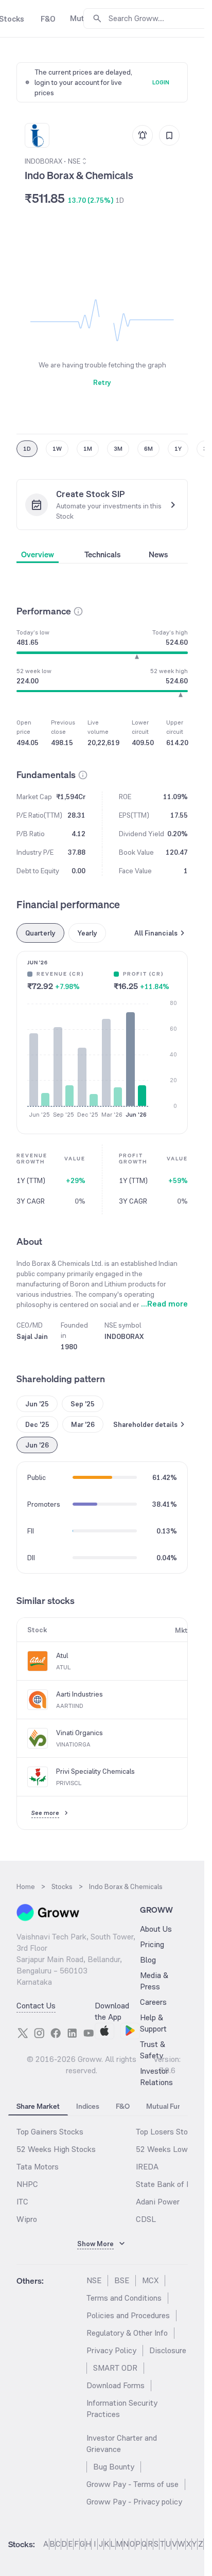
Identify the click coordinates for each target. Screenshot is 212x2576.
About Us (156, 1929)
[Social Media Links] (23, 2033)
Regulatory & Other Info (127, 2333)
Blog (148, 1960)
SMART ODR (115, 2368)
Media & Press (154, 1981)
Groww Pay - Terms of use (132, 2484)
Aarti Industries (79, 1694)
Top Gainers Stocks (50, 2132)
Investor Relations (156, 2077)
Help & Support (153, 2023)
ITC (22, 2202)
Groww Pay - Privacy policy (134, 2502)
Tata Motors (38, 2167)
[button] (78, 611)
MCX (150, 2280)
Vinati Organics (79, 1733)
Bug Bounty (114, 2467)
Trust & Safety (153, 2050)
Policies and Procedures (128, 2315)
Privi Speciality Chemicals (95, 1771)
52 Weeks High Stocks (56, 2149)
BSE (122, 2280)
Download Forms (116, 2385)
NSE (94, 2280)
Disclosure (168, 2350)
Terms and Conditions (124, 2298)
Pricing (152, 1944)
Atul (62, 1655)
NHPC (27, 2184)
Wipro (27, 2219)
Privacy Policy (111, 2350)
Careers (153, 2002)
